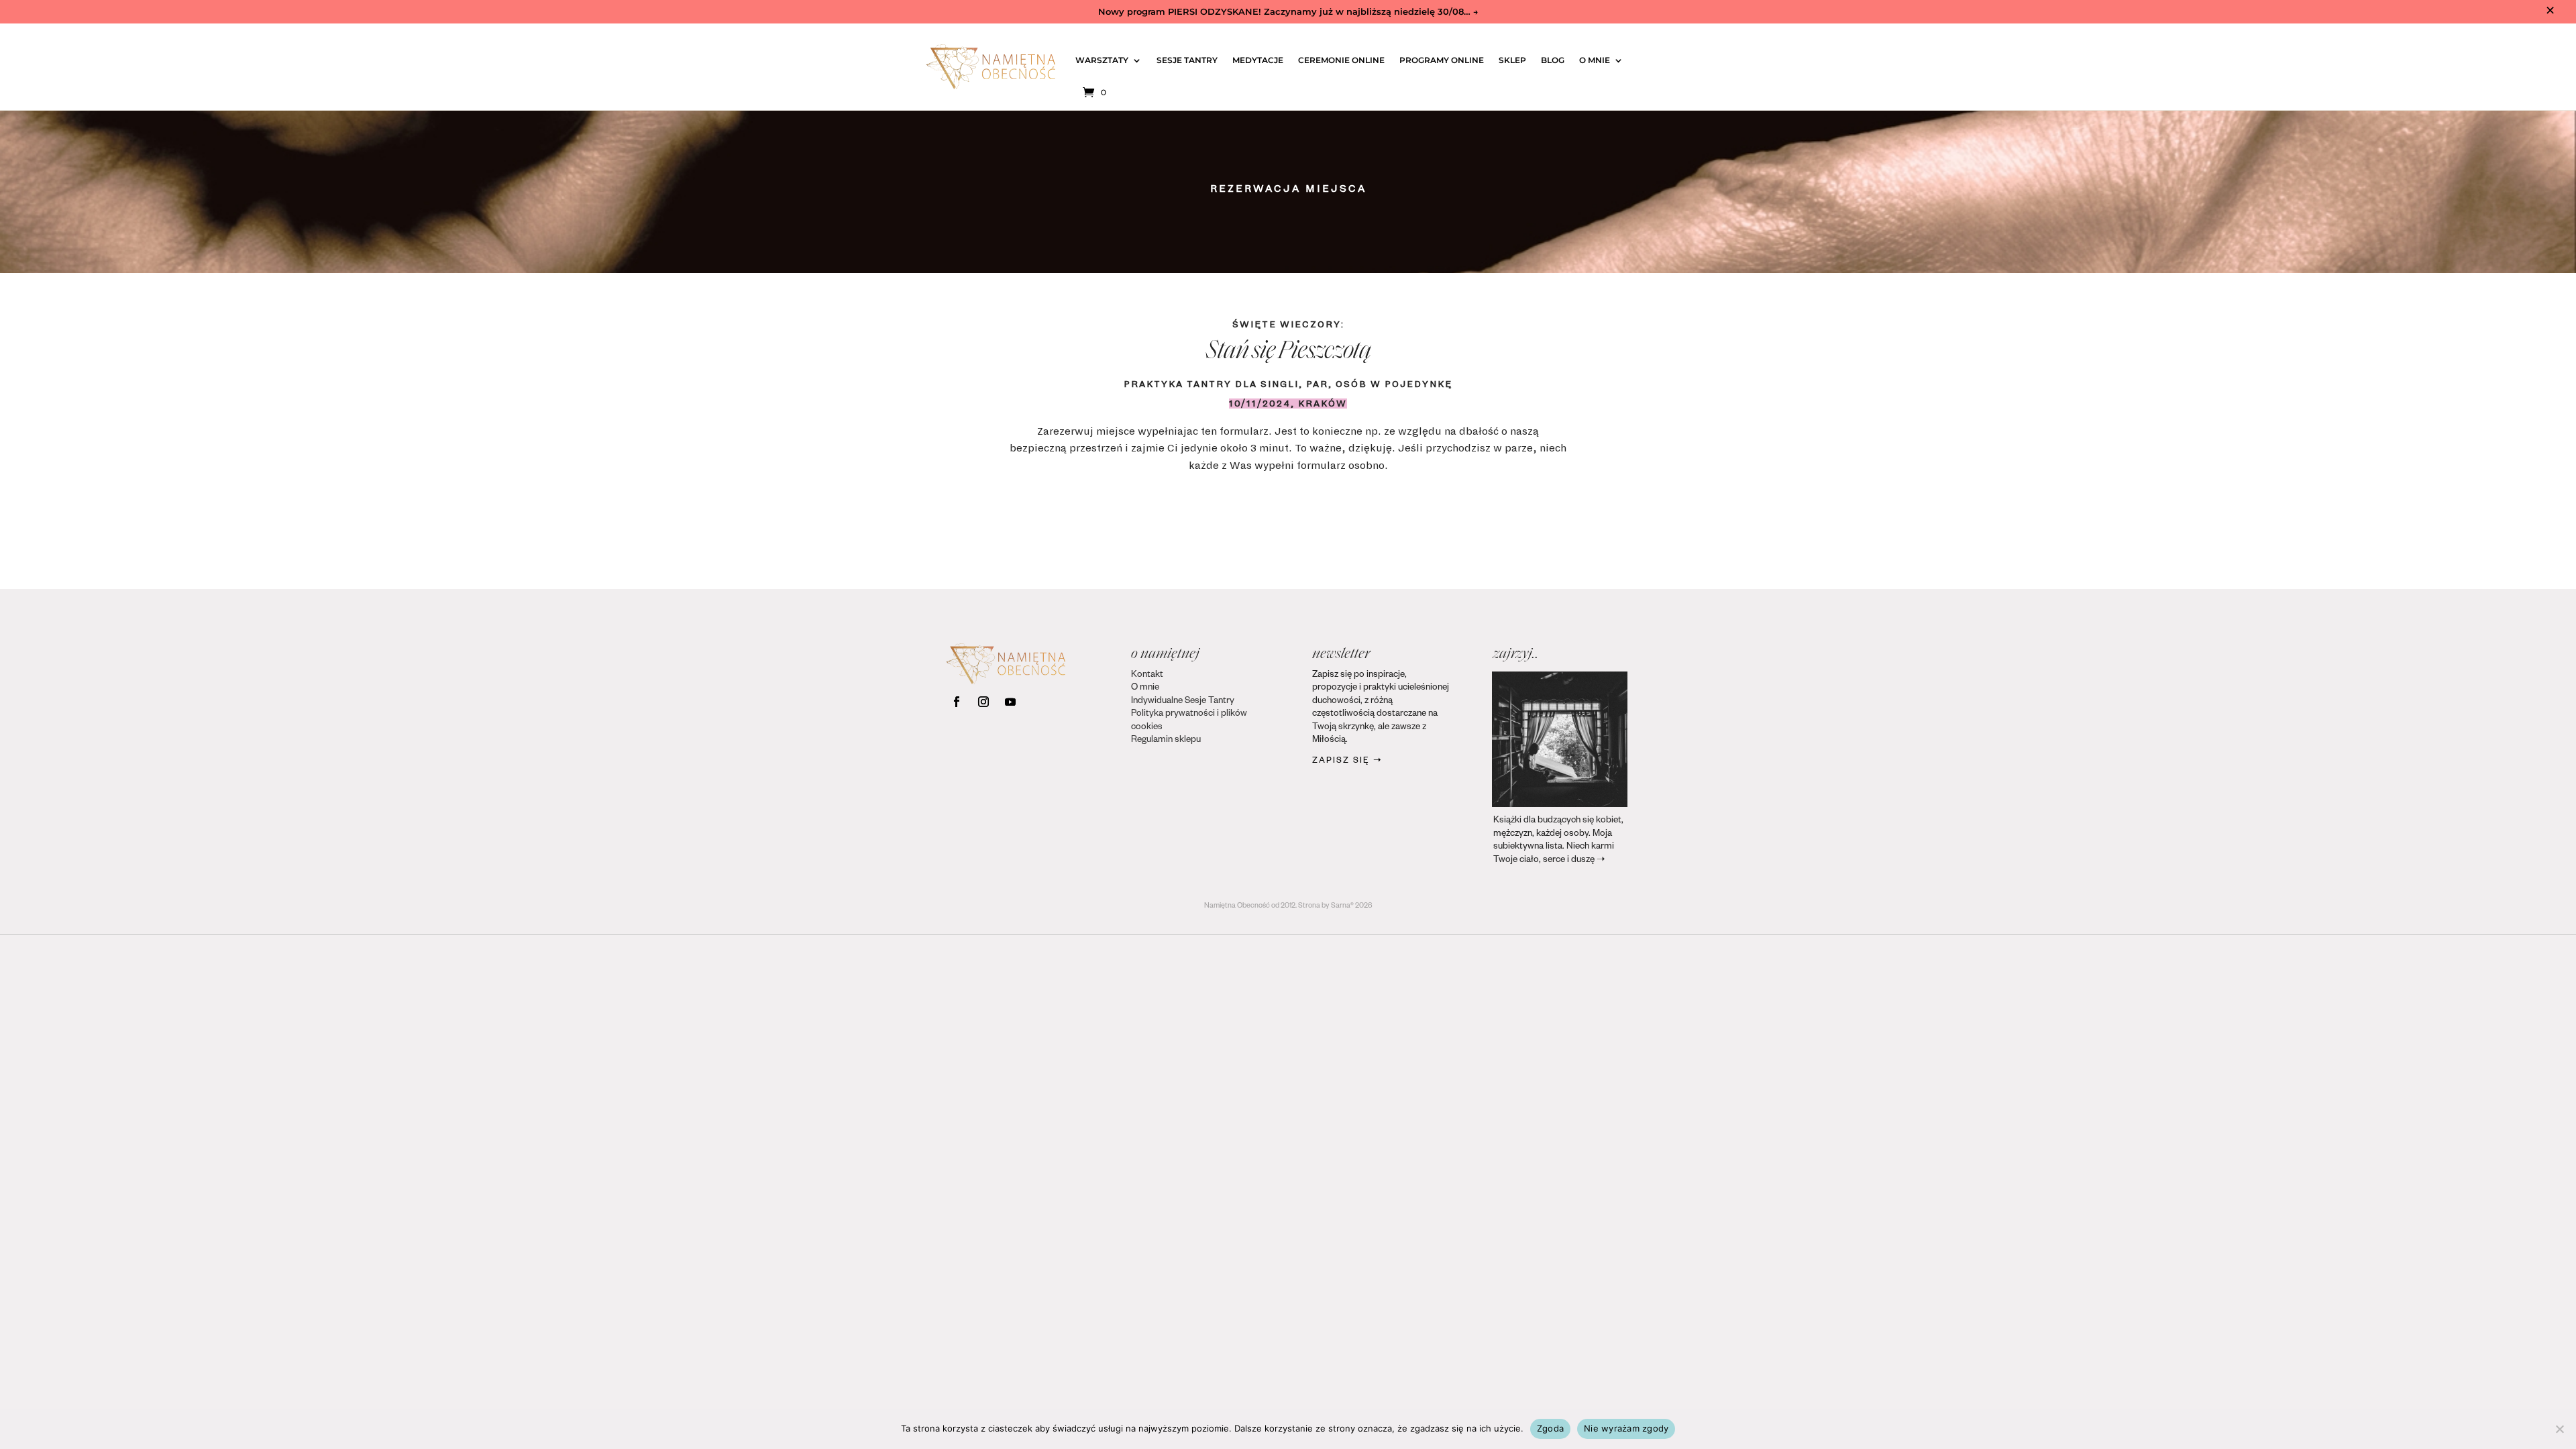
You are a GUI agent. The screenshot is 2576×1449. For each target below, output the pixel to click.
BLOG (1553, 60)
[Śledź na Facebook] (957, 702)
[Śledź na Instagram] (983, 702)
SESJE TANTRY (1187, 60)
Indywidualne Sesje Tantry (1183, 702)
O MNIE (1595, 60)
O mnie (1145, 689)
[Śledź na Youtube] (1010, 702)
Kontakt (1147, 676)
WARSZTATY (1102, 60)
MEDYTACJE (1258, 60)
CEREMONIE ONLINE (1341, 60)
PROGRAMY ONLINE (1442, 60)
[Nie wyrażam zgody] (2559, 1429)
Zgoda (1550, 1428)
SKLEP (1512, 60)
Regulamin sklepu (1166, 741)
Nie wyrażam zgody (1626, 1428)
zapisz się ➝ (1347, 761)
